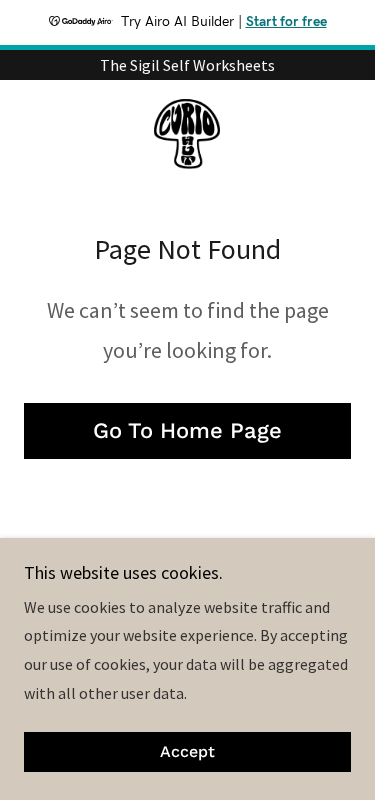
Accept (187, 752)
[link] (187, 136)
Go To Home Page (187, 430)
